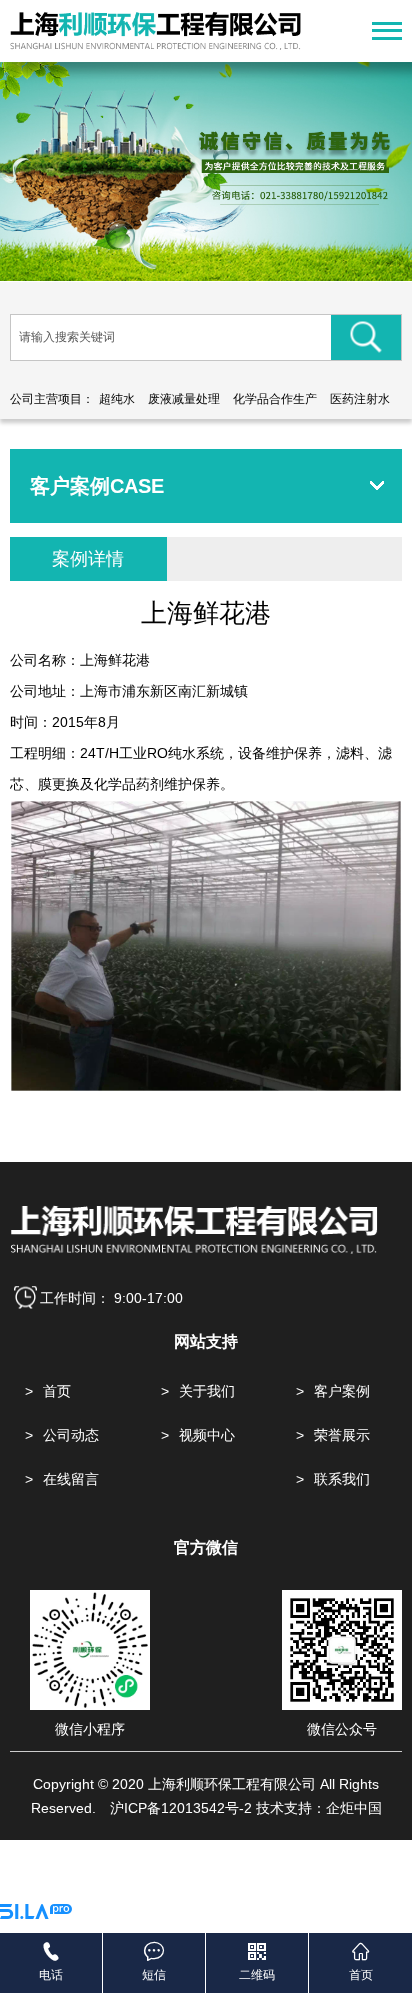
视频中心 (207, 1435)
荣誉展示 (342, 1435)
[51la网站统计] (36, 1914)
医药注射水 (360, 399)
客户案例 (342, 1391)
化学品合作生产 (275, 399)
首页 (57, 1391)
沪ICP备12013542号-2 (181, 1808)
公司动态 (71, 1435)
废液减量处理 (184, 399)
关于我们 (207, 1391)
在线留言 (71, 1479)
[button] (184, 253)
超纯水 (117, 399)
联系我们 (342, 1479)
